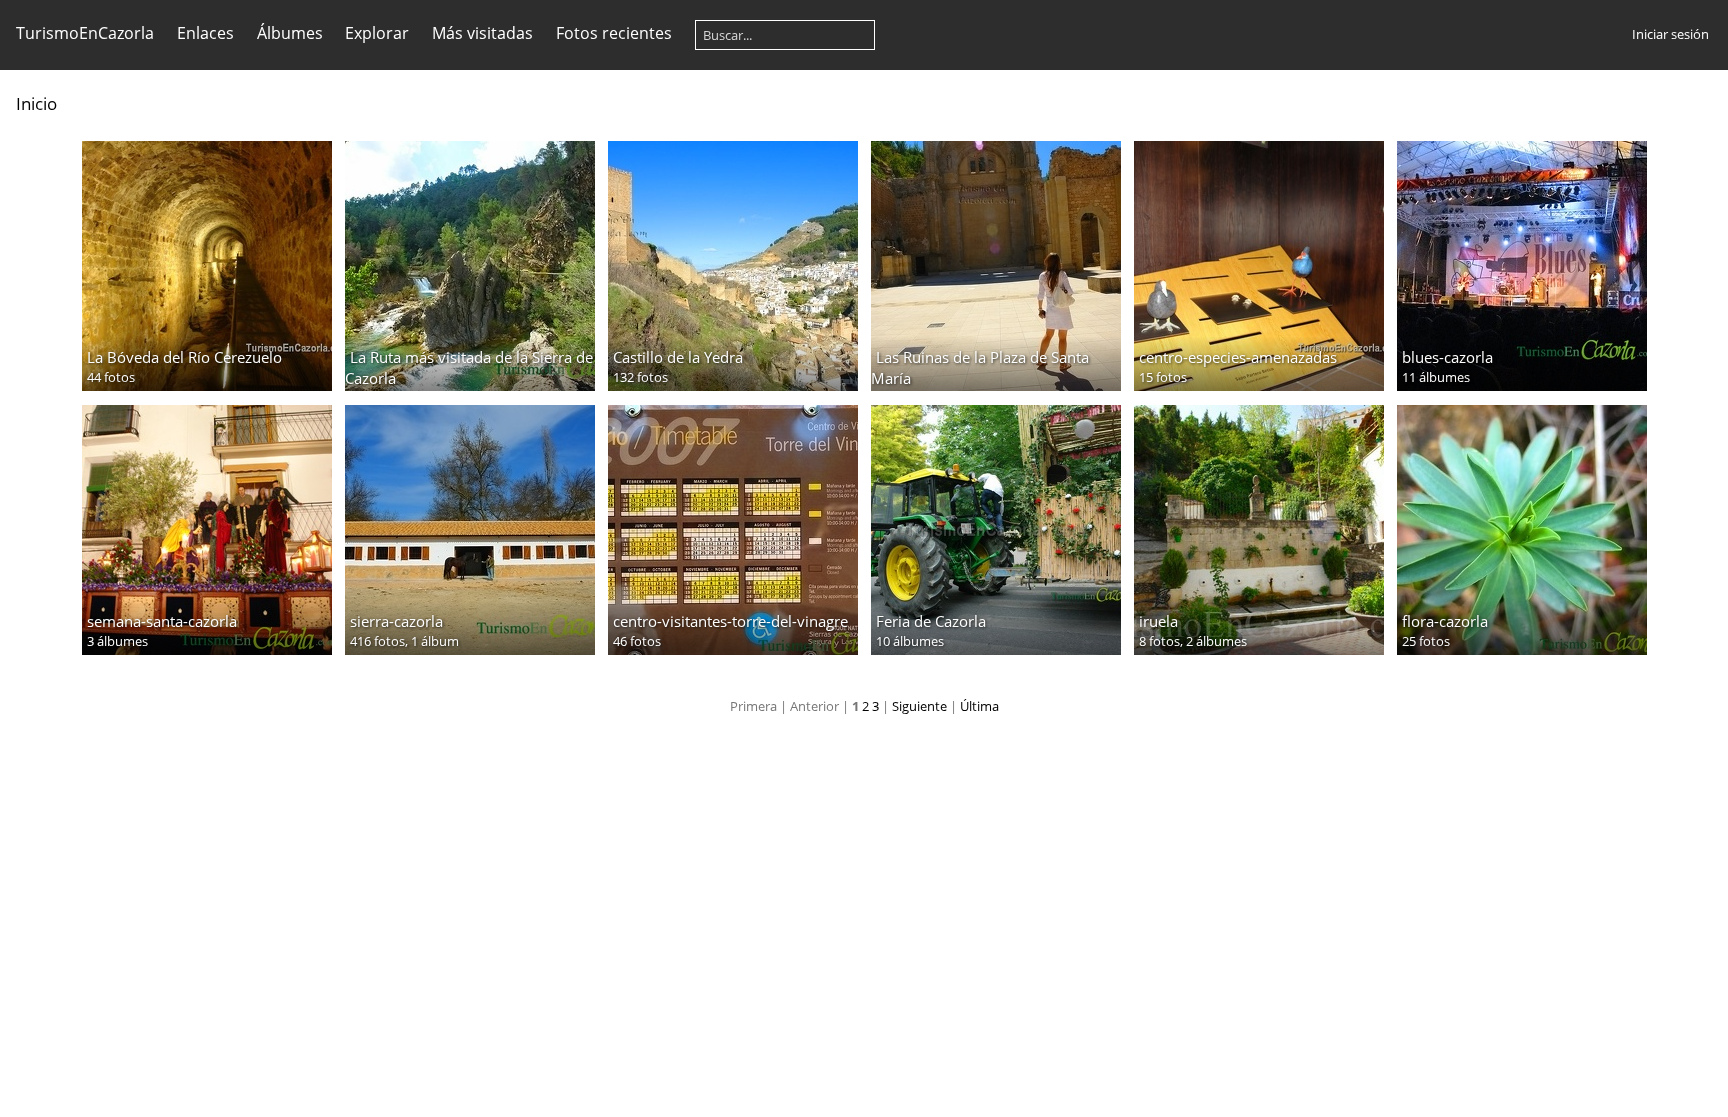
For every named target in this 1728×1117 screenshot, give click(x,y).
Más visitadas (482, 33)
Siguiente (919, 706)
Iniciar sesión (1670, 34)
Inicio (36, 103)
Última (979, 706)
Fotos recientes (614, 33)
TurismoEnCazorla (85, 33)
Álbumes (290, 33)
